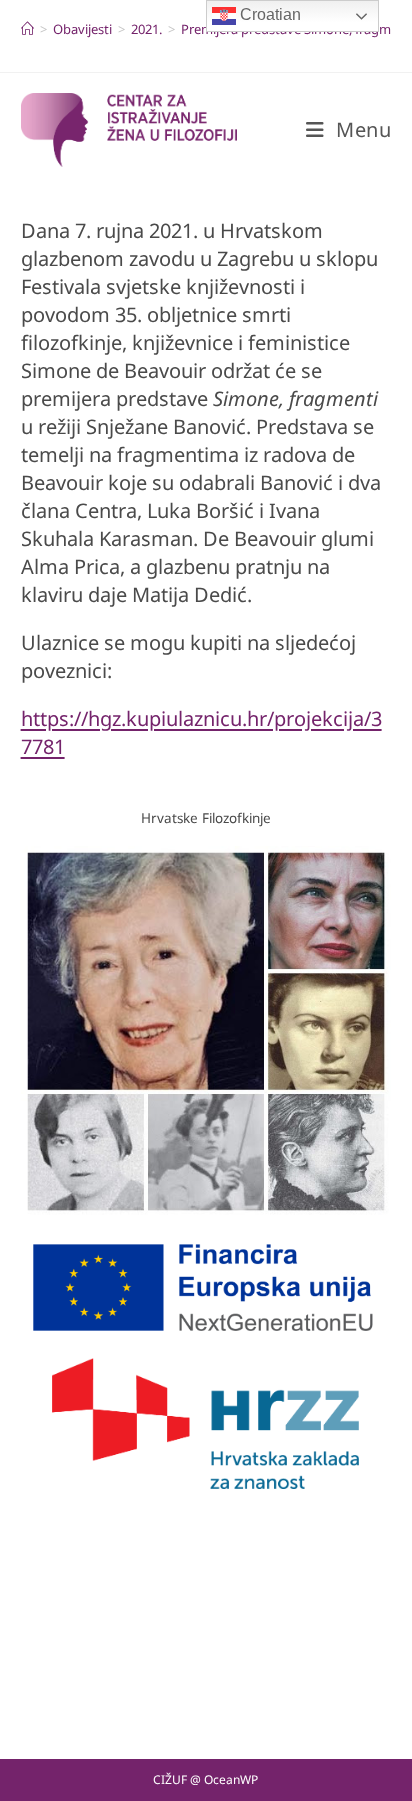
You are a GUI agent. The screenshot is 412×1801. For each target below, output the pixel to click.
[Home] (27, 29)
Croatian (268, 14)
